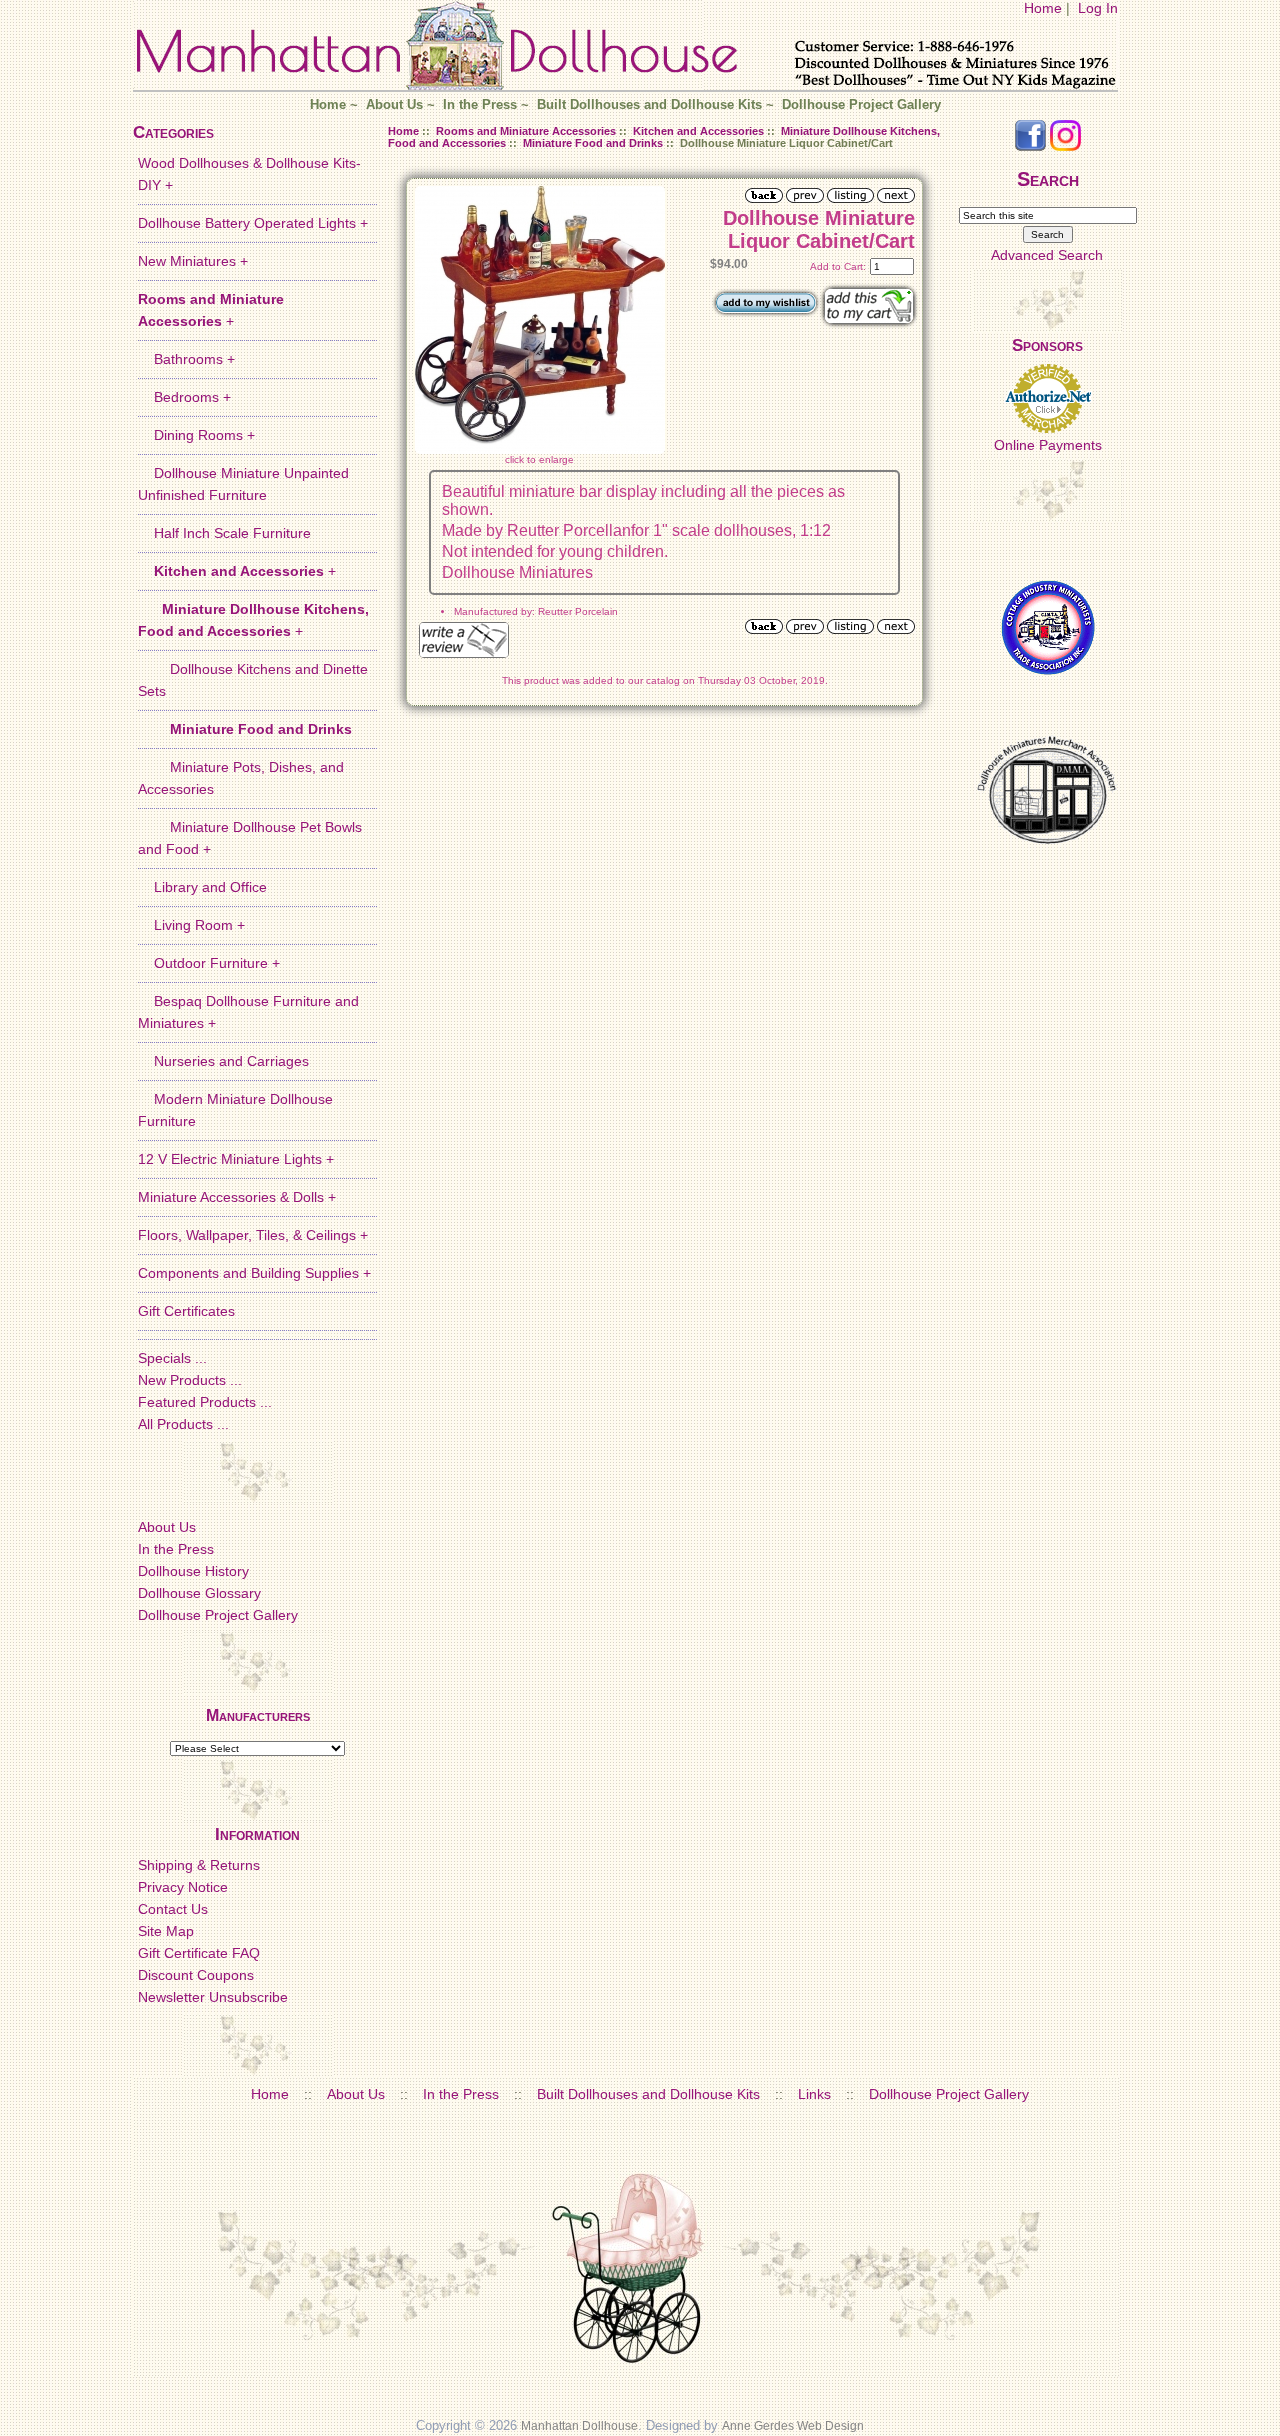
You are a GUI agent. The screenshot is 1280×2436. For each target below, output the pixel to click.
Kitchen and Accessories (698, 131)
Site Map (166, 1931)
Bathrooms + (186, 359)
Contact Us (173, 1909)
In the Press (480, 105)
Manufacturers (258, 1715)
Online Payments (1048, 445)
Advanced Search (1047, 255)
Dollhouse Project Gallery (861, 105)
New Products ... (190, 1380)
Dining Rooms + (196, 435)
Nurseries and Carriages (223, 1061)
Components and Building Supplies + (254, 1273)
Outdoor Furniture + (209, 963)
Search (1048, 179)
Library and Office (202, 887)
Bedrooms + (184, 397)
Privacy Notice (183, 1887)
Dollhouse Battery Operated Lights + (253, 223)
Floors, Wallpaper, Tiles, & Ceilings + (253, 1235)
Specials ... (172, 1358)
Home (1043, 8)
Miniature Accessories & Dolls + (237, 1197)
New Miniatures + (193, 261)
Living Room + (191, 925)
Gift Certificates (186, 1311)
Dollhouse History (193, 1571)
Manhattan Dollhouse (579, 2426)
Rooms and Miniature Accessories (526, 131)
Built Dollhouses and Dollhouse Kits (649, 105)
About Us (394, 105)
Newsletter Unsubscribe (213, 1997)
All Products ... (183, 1424)
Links (814, 2094)
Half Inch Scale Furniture (224, 533)
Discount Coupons (196, 1975)
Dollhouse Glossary (199, 1593)
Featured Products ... (205, 1402)
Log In (1098, 8)
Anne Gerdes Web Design (793, 2426)
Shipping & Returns (199, 1865)
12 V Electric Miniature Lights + (236, 1159)
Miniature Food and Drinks (593, 143)
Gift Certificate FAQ (199, 1953)
